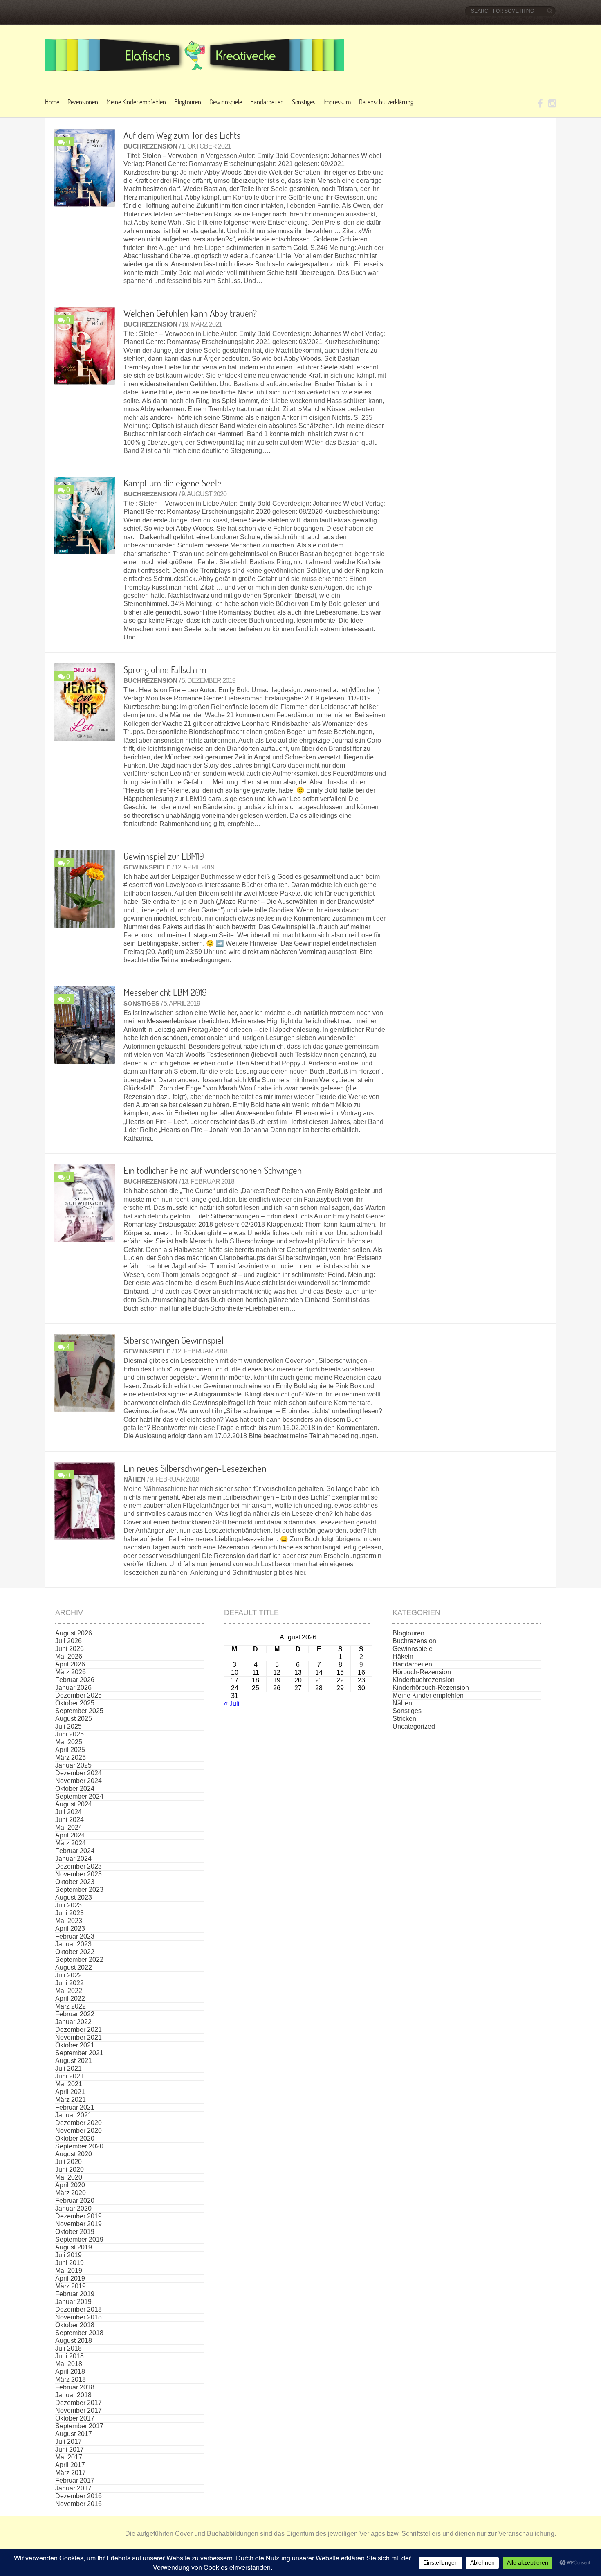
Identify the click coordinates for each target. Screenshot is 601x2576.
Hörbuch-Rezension (422, 1672)
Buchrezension (150, 146)
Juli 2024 (68, 1812)
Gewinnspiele (226, 102)
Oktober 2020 (75, 2138)
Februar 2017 (75, 2480)
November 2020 (78, 2131)
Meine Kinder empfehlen (136, 102)
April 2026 (70, 1664)
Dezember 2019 (78, 2216)
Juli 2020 (68, 2162)
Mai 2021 (69, 2084)
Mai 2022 (69, 1991)
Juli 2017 (68, 2442)
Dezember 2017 (78, 2403)
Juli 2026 (68, 1641)
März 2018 (71, 2379)
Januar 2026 (73, 1688)
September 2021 (79, 2053)
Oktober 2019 (75, 2232)
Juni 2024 (70, 1820)
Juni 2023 (70, 1913)
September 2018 (79, 2333)
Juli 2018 (68, 2348)
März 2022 (71, 2006)
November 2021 (78, 2037)
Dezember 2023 (78, 1866)
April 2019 (70, 2278)
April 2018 (70, 2372)
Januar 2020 (73, 2208)
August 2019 (74, 2247)
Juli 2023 (68, 1905)
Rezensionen (83, 102)
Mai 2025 (69, 1742)
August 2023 (74, 1897)
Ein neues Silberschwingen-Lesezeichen (195, 1468)
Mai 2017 (69, 2457)
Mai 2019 (69, 2271)
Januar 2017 (73, 2488)
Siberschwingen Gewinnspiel (174, 1340)
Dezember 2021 (78, 2030)
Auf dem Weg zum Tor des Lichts (182, 135)
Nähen (135, 1479)
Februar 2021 (75, 2107)
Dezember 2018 (78, 2309)
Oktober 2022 (75, 1952)
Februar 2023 (75, 1936)
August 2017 (74, 2434)
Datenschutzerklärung (386, 102)
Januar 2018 (73, 2395)
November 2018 (78, 2317)
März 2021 (71, 2100)
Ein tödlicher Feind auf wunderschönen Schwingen (213, 1170)
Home (52, 102)
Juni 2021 (70, 2076)
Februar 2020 (75, 2201)
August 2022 (74, 1967)
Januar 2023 (73, 1944)
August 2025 (74, 1719)
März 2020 (71, 2193)
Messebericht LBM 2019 (165, 992)
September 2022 (79, 1960)
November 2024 (78, 1781)
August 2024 (74, 1804)
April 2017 (70, 2465)
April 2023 (70, 1929)
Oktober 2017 (75, 2418)
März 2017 (71, 2473)
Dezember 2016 (78, 2496)
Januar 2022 (73, 2022)
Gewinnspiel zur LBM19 (164, 856)
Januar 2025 (73, 1765)
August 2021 (74, 2061)
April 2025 (70, 1750)
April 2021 (70, 2092)
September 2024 (79, 1796)
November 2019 (78, 2224)
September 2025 (79, 1711)
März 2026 (71, 1672)
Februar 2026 (75, 1680)
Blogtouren (188, 102)
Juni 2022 (70, 1983)
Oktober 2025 (75, 1703)
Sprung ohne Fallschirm (165, 669)
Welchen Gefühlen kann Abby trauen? (190, 313)
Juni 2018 (70, 2356)
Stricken (404, 1719)
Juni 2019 (70, 2263)
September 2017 (79, 2426)
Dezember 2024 (78, 1773)
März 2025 (71, 1757)
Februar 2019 (75, 2294)
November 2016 (78, 2504)
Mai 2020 (69, 2177)
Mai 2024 (69, 1827)
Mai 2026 (69, 1656)
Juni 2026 (70, 1649)
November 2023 (78, 1874)
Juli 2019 (68, 2255)
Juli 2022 (68, 1975)
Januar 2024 (73, 1859)
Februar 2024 (75, 1851)
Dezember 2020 (78, 2123)
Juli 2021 (68, 2068)
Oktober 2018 (75, 2325)
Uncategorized (414, 1726)
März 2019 (71, 2286)
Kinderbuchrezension (424, 1680)
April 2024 (70, 1835)
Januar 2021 (73, 2115)
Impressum (337, 102)
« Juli (232, 1703)
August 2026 (74, 1633)
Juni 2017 (70, 2449)
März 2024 (71, 1843)
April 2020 (70, 2185)
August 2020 (74, 2154)
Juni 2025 (70, 1734)
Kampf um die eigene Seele (173, 483)
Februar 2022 (75, 2014)
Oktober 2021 (75, 2045)
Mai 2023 (69, 1921)
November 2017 (78, 2410)
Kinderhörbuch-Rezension (431, 1688)
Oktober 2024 (75, 1789)
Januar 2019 (73, 2302)
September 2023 (79, 1890)
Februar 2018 (75, 2387)
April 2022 (70, 1998)
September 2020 (79, 2146)
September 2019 (79, 2239)
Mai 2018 (69, 2364)
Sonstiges (304, 102)
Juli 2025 (68, 1726)
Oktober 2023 (75, 1882)
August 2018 (74, 2341)
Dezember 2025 (78, 1695)
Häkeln (403, 1656)
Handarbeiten (267, 102)
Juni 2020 (70, 2170)
